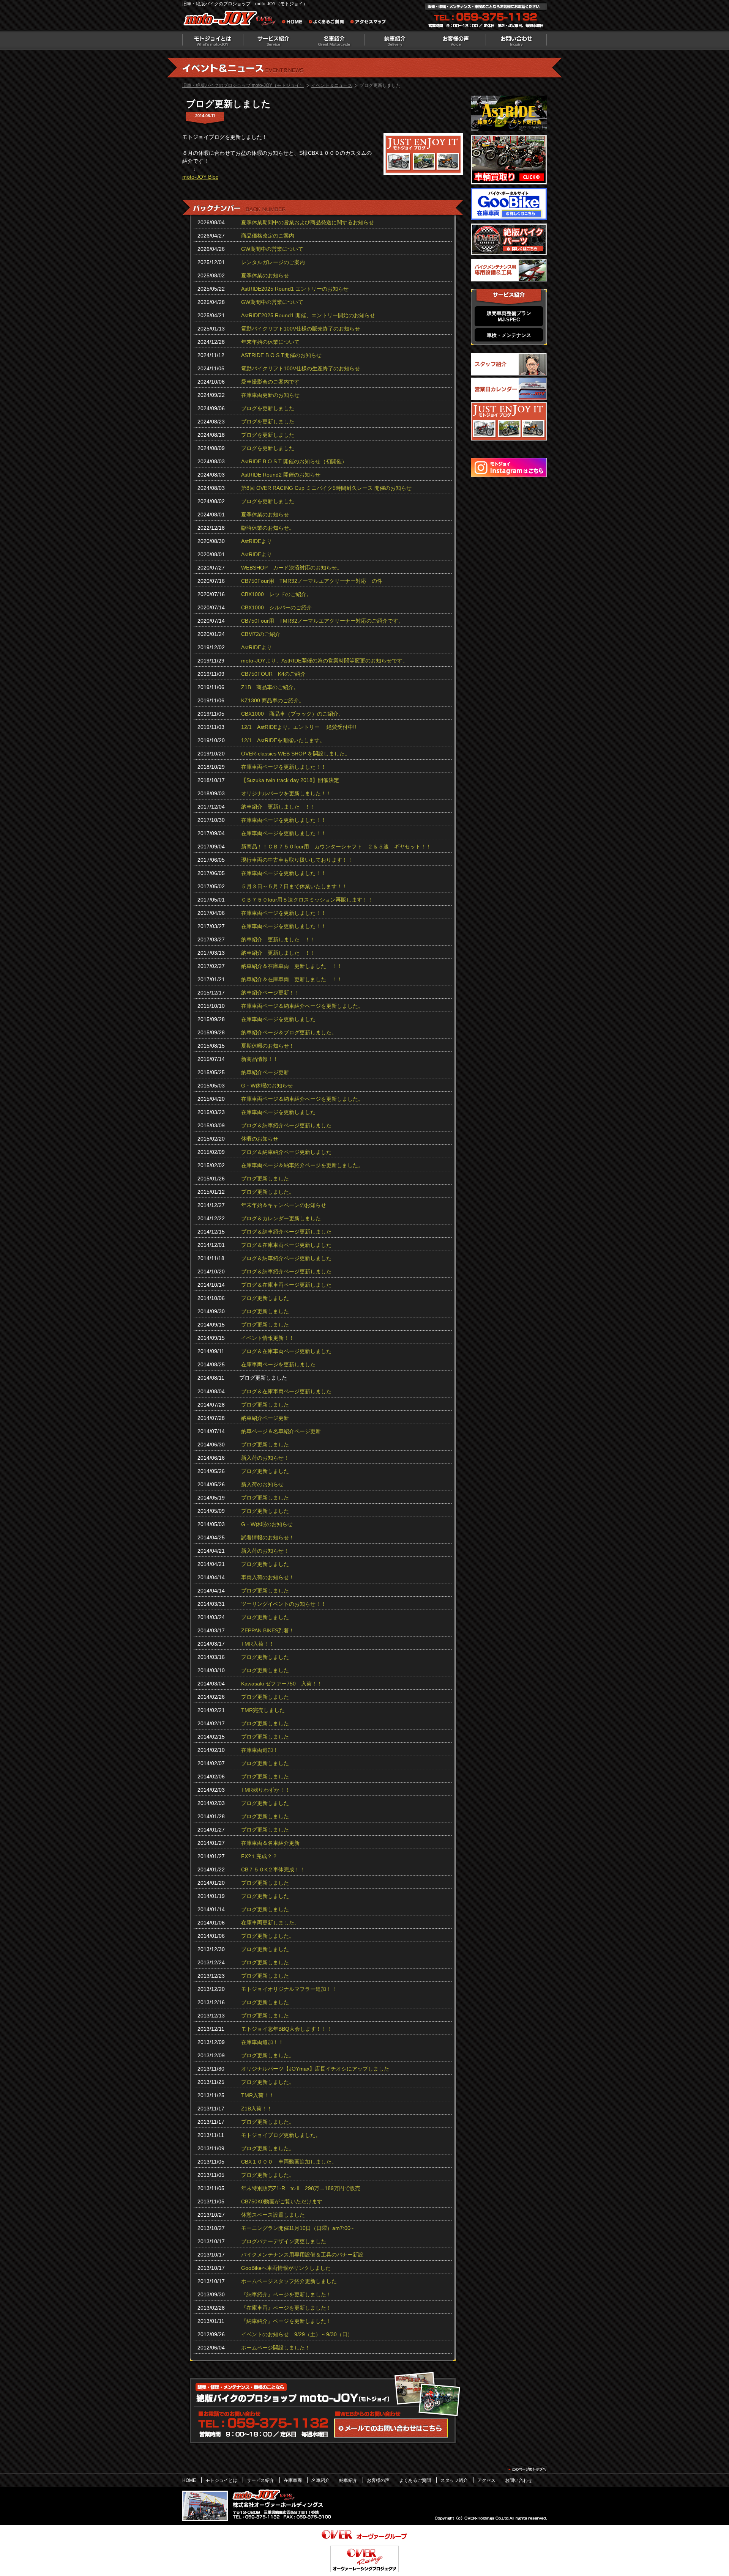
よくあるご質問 (328, 23)
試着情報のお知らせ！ (268, 1537)
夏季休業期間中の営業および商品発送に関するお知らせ (308, 222)
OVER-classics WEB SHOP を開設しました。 (296, 754)
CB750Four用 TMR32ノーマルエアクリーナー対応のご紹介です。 (322, 621)
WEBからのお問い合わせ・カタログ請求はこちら (391, 2428)
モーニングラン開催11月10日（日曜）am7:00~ (297, 2228)
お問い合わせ (516, 40)
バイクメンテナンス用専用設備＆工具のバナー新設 (302, 2255)
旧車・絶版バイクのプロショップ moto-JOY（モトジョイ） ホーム (294, 23)
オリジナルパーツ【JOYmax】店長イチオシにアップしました (315, 2069)
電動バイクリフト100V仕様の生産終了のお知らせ (301, 368)
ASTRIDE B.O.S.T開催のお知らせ (281, 355)
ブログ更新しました (265, 1179)
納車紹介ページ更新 (265, 1072)
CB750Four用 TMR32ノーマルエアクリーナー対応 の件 (312, 581)
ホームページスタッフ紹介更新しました (289, 2281)
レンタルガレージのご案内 (273, 262)
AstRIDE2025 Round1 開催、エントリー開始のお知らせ (308, 315)
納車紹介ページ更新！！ (270, 993)
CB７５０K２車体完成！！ (273, 1869)
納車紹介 (395, 40)
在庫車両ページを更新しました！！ (284, 767)
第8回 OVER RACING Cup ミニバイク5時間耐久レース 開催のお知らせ (326, 488)
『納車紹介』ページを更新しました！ (286, 2294)
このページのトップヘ (527, 2469)
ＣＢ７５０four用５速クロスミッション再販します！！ (307, 900)
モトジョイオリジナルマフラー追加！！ (289, 1989)
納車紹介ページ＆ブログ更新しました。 (289, 1032)
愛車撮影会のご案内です (270, 382)
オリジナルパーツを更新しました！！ (286, 793)
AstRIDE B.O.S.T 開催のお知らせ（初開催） (294, 461)
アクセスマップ (368, 23)
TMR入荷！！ (258, 1644)
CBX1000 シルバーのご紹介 (276, 607)
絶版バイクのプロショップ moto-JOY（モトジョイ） (232, 20)
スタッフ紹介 (454, 2480)
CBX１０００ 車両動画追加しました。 (289, 2162)
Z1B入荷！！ (257, 2109)
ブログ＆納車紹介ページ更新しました (286, 1125)
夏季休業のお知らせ (265, 275)
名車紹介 (334, 40)
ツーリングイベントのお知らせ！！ (284, 1604)
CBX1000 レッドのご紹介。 (276, 594)
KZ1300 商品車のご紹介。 (273, 700)
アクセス (486, 2480)
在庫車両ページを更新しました (278, 1019)
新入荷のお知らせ (262, 1484)
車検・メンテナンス (509, 335)
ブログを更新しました (268, 408)
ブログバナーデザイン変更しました (284, 2241)
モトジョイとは (213, 40)
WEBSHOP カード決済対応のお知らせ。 (292, 568)
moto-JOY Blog (200, 177)
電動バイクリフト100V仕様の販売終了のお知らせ (301, 329)
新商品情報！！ (260, 1059)
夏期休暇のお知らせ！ (268, 1046)
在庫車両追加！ (260, 1750)
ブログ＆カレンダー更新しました (281, 1218)
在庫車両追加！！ (262, 2042)
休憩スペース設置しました (273, 2215)
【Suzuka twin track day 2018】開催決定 (290, 780)
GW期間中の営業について (272, 249)
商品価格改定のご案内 (268, 236)
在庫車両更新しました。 (270, 1923)
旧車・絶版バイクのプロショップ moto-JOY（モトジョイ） (243, 85)
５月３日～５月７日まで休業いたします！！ (294, 886)
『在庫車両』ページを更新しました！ (286, 2308)
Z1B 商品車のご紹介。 (270, 687)
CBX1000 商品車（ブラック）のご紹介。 (292, 714)
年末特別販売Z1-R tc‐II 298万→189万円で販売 (301, 2188)
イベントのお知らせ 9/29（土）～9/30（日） (297, 2334)
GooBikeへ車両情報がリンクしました (286, 2268)
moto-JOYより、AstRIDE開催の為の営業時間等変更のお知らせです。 (324, 661)
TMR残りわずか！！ (266, 1790)
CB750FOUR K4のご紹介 (273, 674)
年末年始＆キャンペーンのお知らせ (284, 1205)
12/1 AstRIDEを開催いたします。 (283, 740)
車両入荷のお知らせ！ (268, 1577)
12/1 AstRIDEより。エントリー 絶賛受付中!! (299, 727)
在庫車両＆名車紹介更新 (270, 1843)
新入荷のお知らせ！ (265, 1458)
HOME (189, 2480)
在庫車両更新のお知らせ (270, 395)
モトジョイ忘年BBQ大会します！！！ (286, 2029)
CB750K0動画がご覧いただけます (282, 2201)
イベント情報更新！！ (268, 1338)
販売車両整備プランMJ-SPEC (509, 316)
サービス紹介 (260, 2480)
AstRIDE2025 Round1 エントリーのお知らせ (295, 289)
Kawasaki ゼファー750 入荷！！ (282, 1684)
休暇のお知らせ (260, 1139)
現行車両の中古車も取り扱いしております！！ (297, 860)
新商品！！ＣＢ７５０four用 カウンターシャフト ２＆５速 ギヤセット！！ (336, 847)
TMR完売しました (263, 1710)
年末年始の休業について (270, 342)
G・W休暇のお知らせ (267, 1086)
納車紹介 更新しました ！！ (278, 807)
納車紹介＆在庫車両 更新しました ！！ (292, 966)
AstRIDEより (256, 541)
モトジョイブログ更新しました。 (281, 2135)
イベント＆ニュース (332, 85)
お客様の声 (456, 40)
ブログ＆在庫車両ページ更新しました (286, 1245)
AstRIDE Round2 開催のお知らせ (281, 475)
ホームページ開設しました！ (276, 2348)
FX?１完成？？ (259, 1856)
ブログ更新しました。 (268, 1192)
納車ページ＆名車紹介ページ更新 (281, 1431)
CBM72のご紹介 (261, 634)
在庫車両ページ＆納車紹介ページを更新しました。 (302, 1006)
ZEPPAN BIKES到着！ (268, 1630)
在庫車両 (293, 2480)
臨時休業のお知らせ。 (268, 528)
